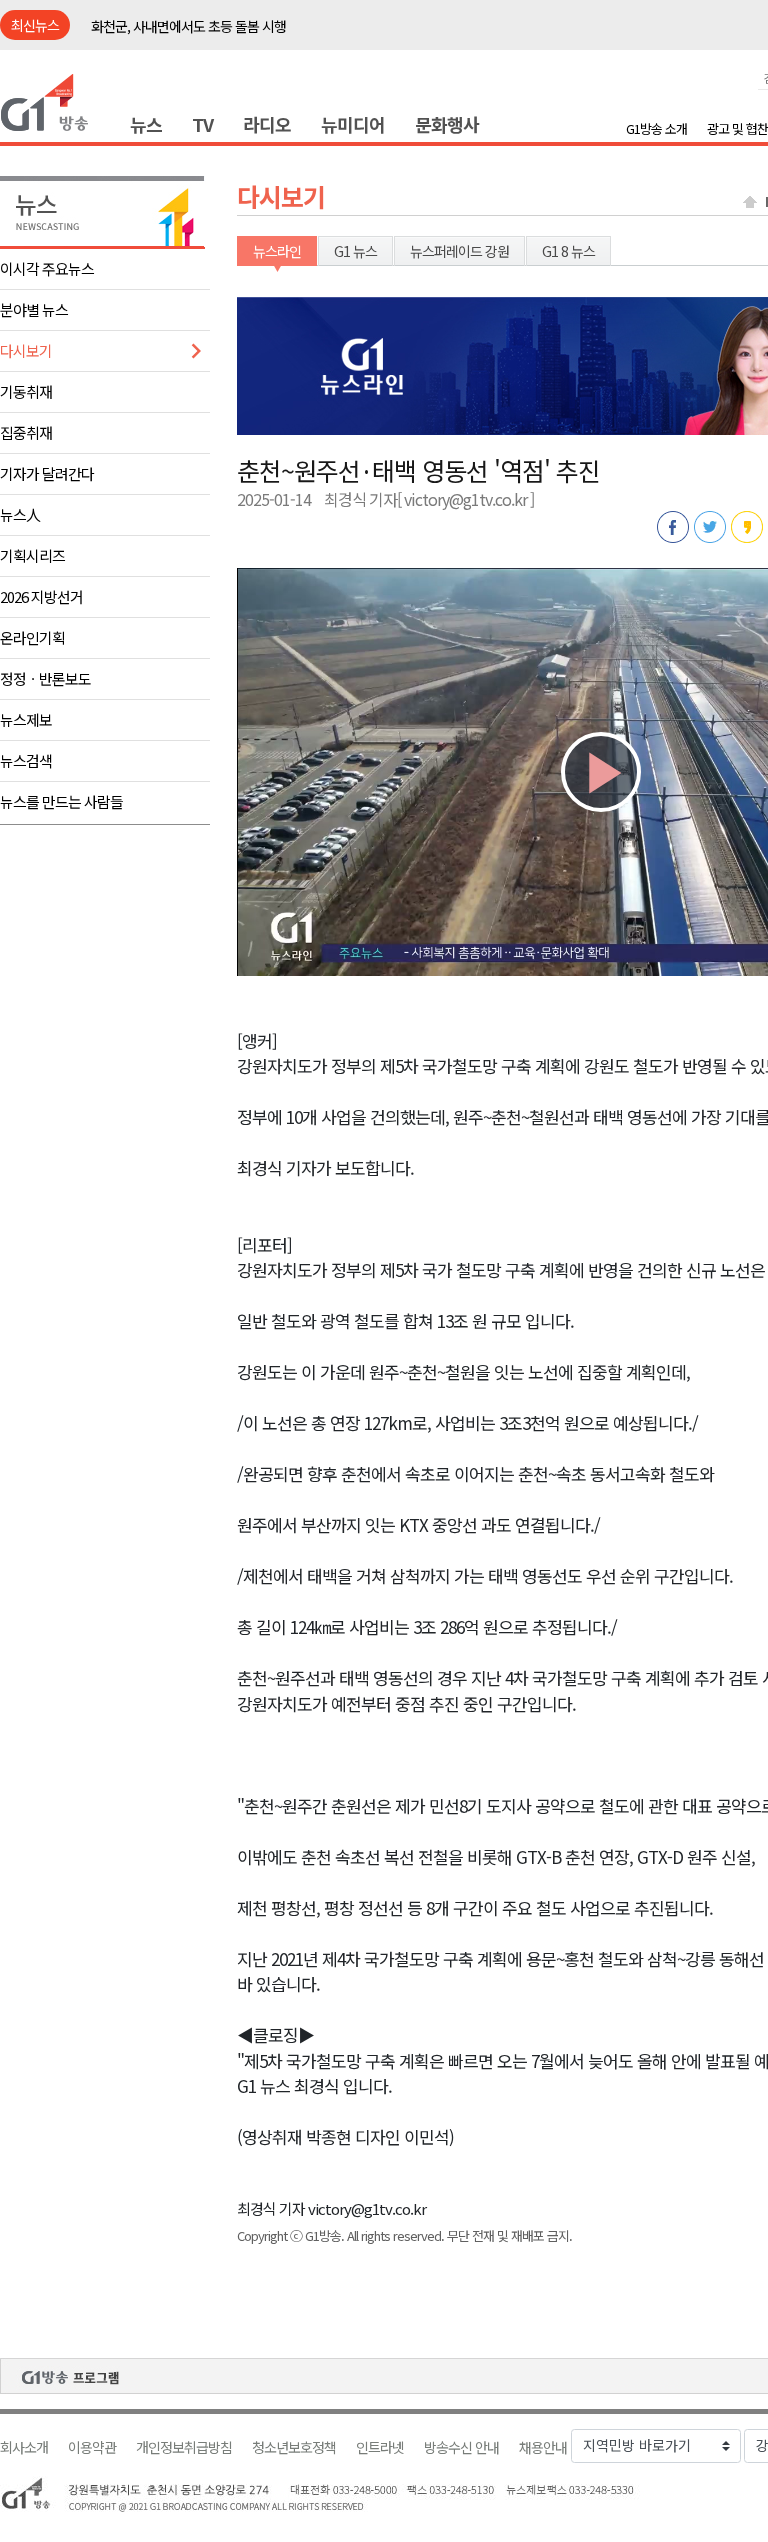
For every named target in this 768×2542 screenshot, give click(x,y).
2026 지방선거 (41, 596)
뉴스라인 (277, 251)
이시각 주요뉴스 (47, 268)
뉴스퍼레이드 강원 (459, 251)
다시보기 (26, 350)
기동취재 (26, 391)
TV (202, 124)
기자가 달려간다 (47, 473)
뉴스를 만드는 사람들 (61, 801)
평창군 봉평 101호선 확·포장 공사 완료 (196, 26)
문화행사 (447, 124)
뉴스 (146, 124)
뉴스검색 (26, 760)
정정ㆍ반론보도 (45, 678)
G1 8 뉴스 (568, 251)
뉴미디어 (353, 124)
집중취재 (26, 432)
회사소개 (24, 2447)
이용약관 (92, 2447)
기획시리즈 (32, 555)
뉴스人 (20, 514)
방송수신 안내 (461, 2447)
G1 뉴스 (355, 251)
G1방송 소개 (656, 128)
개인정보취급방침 (184, 2447)
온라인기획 (32, 637)
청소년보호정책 (294, 2447)
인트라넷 (380, 2447)
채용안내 (543, 2447)
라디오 (267, 124)
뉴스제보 (26, 719)
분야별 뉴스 (34, 309)
